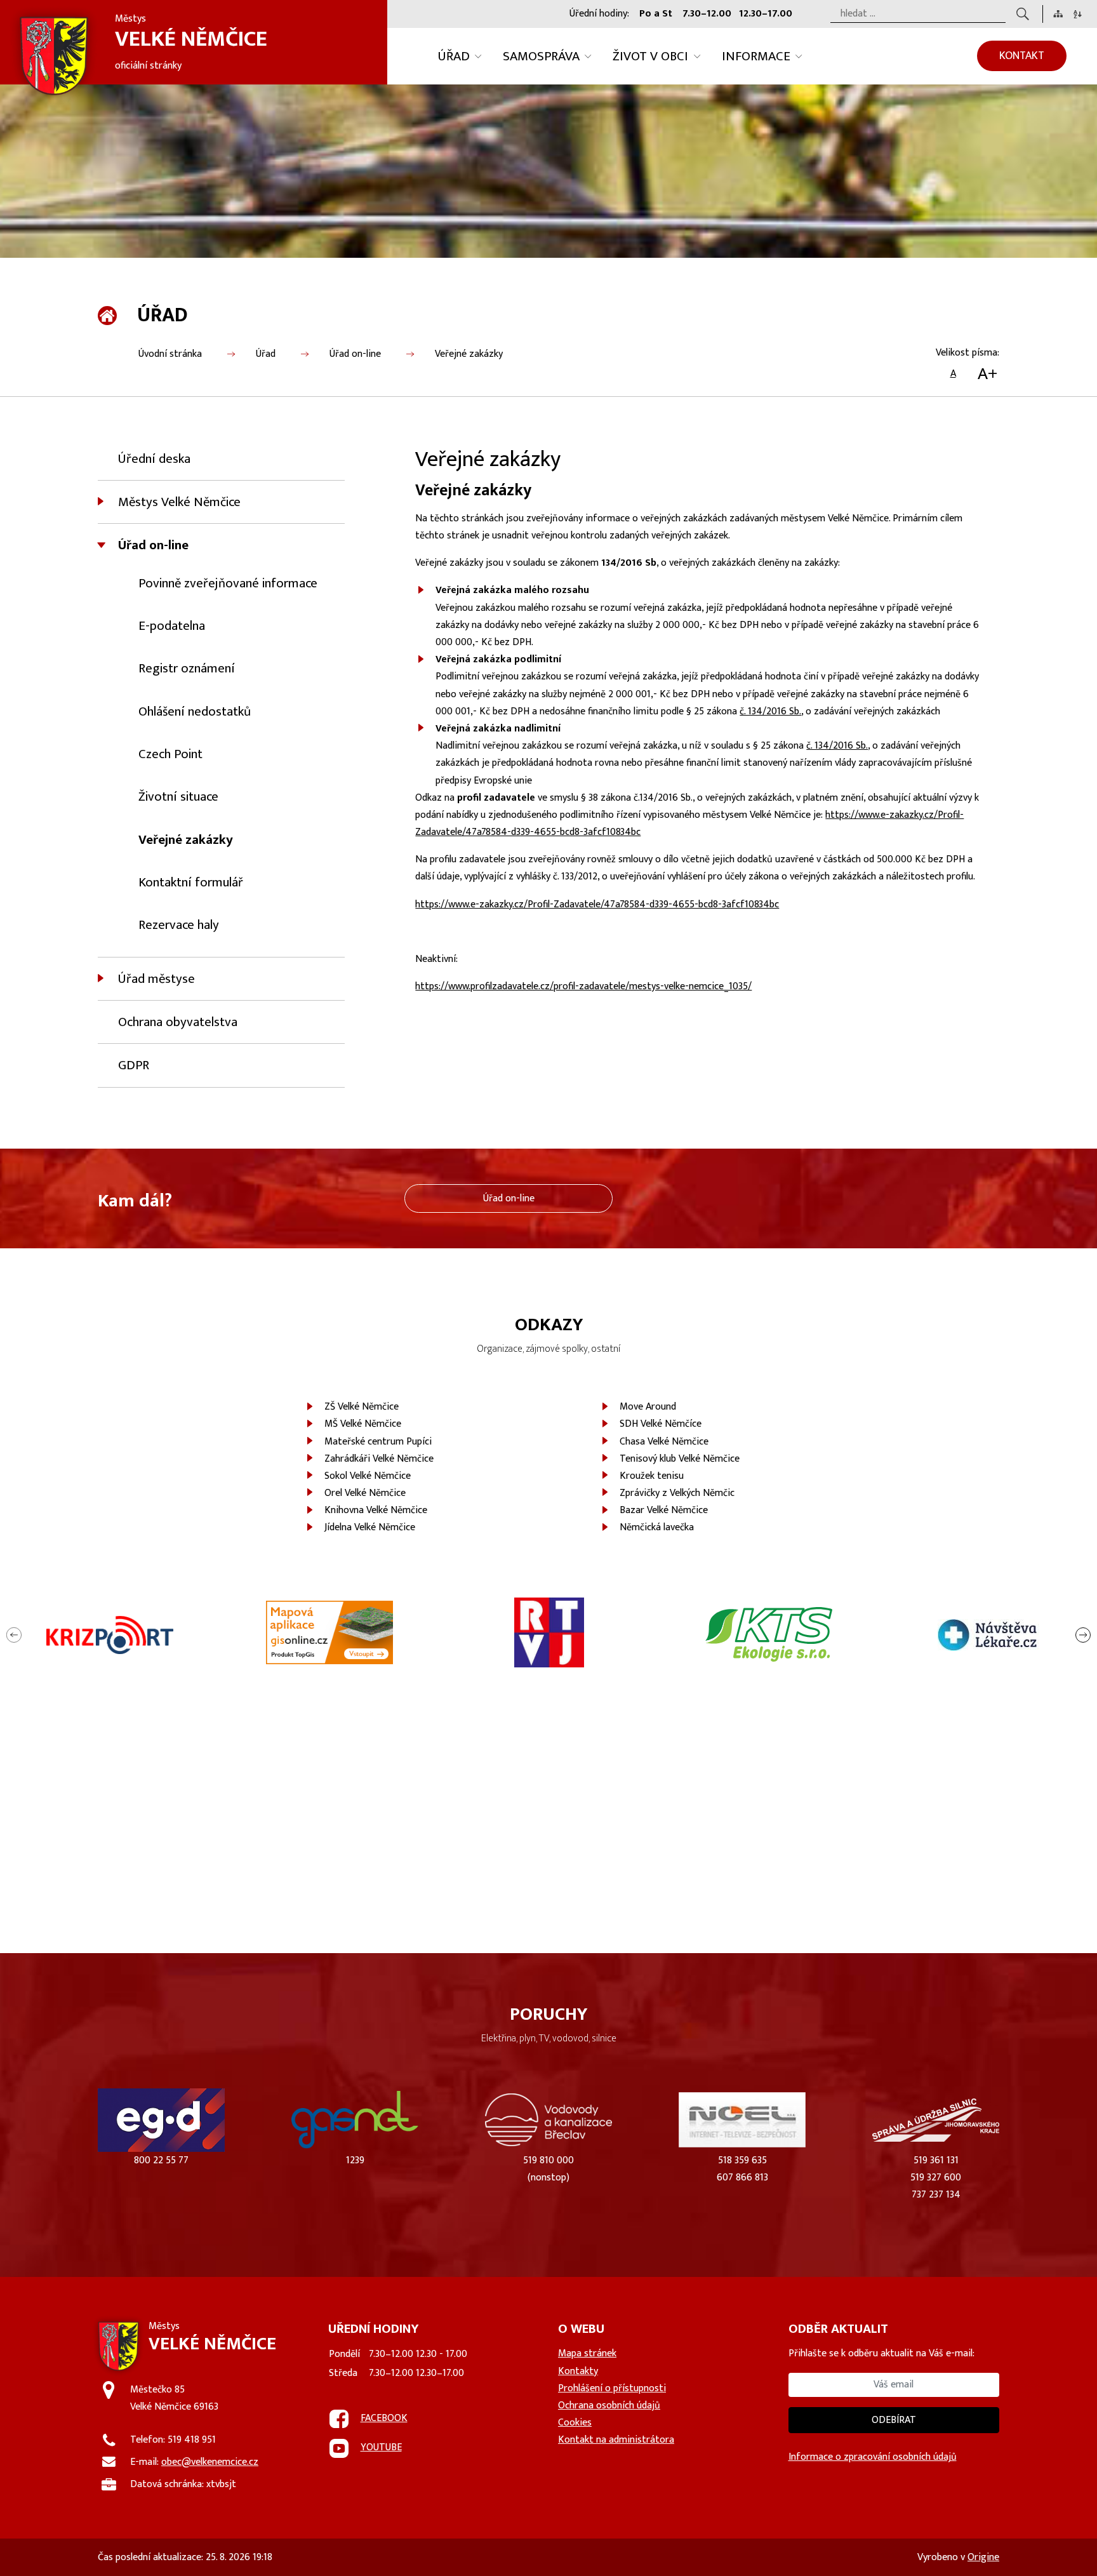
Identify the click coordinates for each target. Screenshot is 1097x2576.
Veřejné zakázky (469, 354)
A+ (987, 374)
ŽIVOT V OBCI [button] (650, 56)
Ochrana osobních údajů (609, 2406)
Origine (983, 2557)
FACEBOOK (384, 2418)
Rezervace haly (179, 925)
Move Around (648, 1407)
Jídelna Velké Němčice (370, 1527)
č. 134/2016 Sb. (770, 711)
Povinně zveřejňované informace (228, 583)
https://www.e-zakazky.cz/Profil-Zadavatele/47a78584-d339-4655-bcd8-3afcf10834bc (597, 904)
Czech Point (170, 754)
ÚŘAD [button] (454, 56)
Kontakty (578, 2371)
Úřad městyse (156, 979)
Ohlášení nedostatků (195, 711)
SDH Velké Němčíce (661, 1424)
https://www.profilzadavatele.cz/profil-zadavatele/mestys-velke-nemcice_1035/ (583, 986)
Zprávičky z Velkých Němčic (677, 1493)
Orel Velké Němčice (365, 1493)
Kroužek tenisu (652, 1476)
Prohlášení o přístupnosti (612, 2388)
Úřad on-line (355, 354)
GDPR (134, 1065)
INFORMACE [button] (756, 56)
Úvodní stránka (170, 354)
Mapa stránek (587, 2353)
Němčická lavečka (657, 1527)
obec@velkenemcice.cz (210, 2462)
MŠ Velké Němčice (363, 1424)
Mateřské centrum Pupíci (378, 1442)
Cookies (575, 2423)
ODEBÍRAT (894, 2420)
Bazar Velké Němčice (664, 1510)
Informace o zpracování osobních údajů (873, 2457)
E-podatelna (172, 626)
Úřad (266, 354)
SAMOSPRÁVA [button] (541, 56)
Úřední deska (154, 459)
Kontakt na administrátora (616, 2440)
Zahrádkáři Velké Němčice (379, 1459)
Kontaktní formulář (191, 882)
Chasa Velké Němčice (664, 1442)
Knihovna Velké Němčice (376, 1510)
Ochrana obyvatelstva (178, 1022)
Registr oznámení (187, 668)
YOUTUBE (381, 2447)
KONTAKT (1022, 56)
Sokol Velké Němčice (368, 1476)
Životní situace (178, 797)
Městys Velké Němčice (179, 502)
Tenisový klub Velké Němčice (680, 1459)
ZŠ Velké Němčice (362, 1407)
